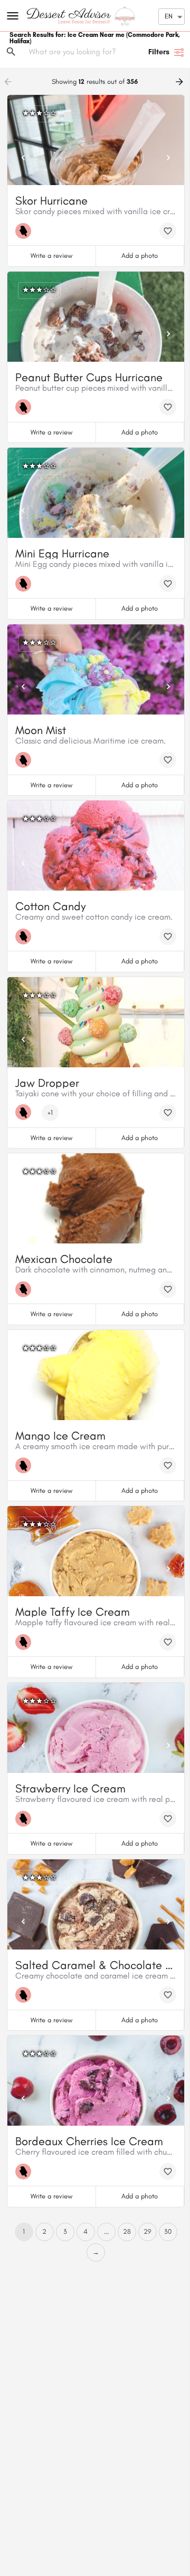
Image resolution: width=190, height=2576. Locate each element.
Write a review (51, 255)
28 (127, 2231)
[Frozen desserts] (26, 231)
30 (168, 2231)
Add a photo (140, 255)
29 (148, 2231)
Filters (159, 52)
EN (169, 16)
